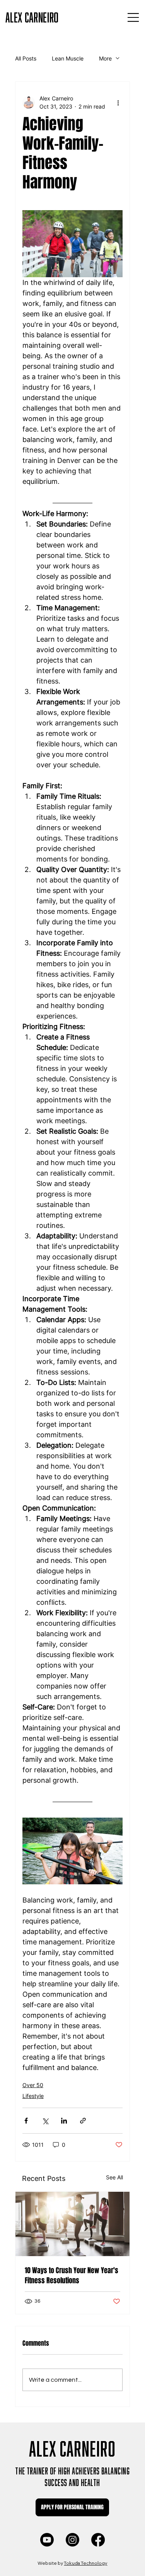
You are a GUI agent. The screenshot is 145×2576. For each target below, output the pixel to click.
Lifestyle (33, 2096)
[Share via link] (83, 2121)
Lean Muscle (68, 58)
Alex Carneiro (72, 2446)
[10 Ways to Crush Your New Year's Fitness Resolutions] (73, 2224)
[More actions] (118, 102)
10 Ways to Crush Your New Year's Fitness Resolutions (72, 2276)
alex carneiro (32, 16)
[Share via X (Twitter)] (45, 2121)
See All (114, 2177)
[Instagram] (72, 2540)
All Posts (26, 58)
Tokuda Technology (85, 2563)
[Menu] (133, 17)
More (105, 58)
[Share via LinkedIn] (64, 2121)
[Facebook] (98, 2540)
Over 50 (33, 2085)
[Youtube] (47, 2540)
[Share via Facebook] (26, 2121)
